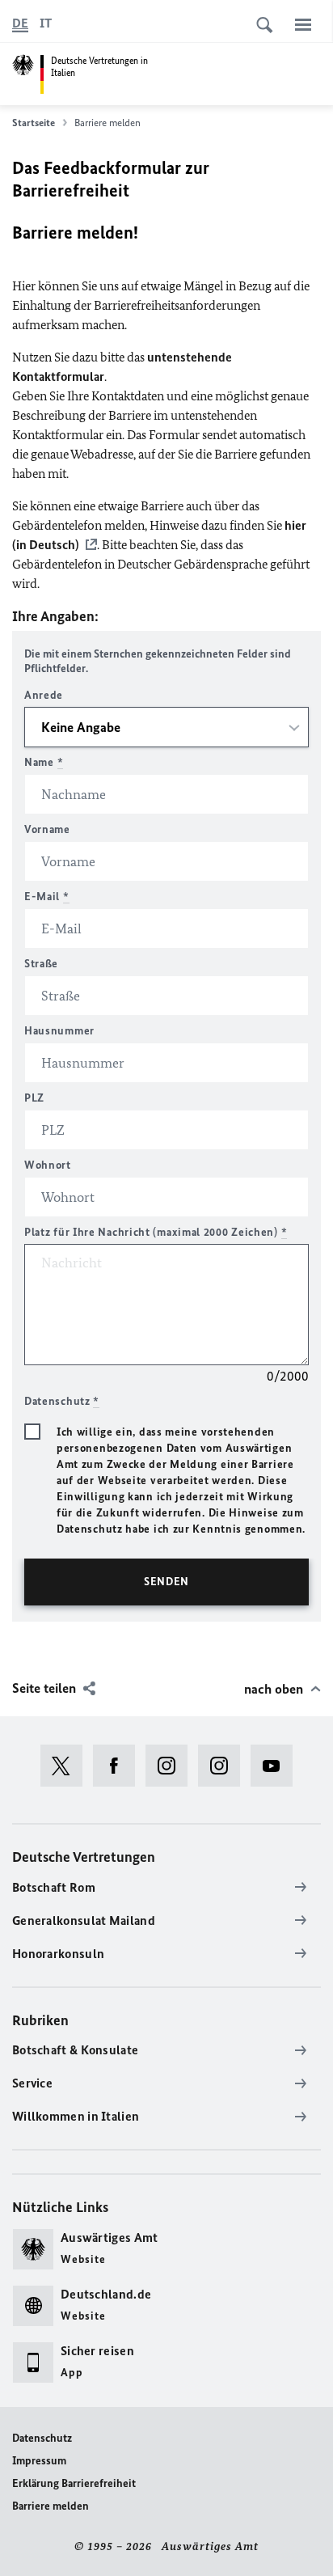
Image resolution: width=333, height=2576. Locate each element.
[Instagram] (172, 1766)
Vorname (47, 829)
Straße (41, 964)
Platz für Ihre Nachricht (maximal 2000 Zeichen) (156, 1232)
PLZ (34, 1098)
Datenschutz (42, 2438)
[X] (67, 1766)
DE (20, 23)
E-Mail (47, 897)
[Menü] (303, 24)
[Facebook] (119, 1766)
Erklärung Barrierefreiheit (74, 2483)
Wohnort (48, 1165)
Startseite (34, 123)
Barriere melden (51, 2506)
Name (44, 762)
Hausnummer (59, 1031)
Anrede (44, 695)
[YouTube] (277, 1766)
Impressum (39, 2461)
